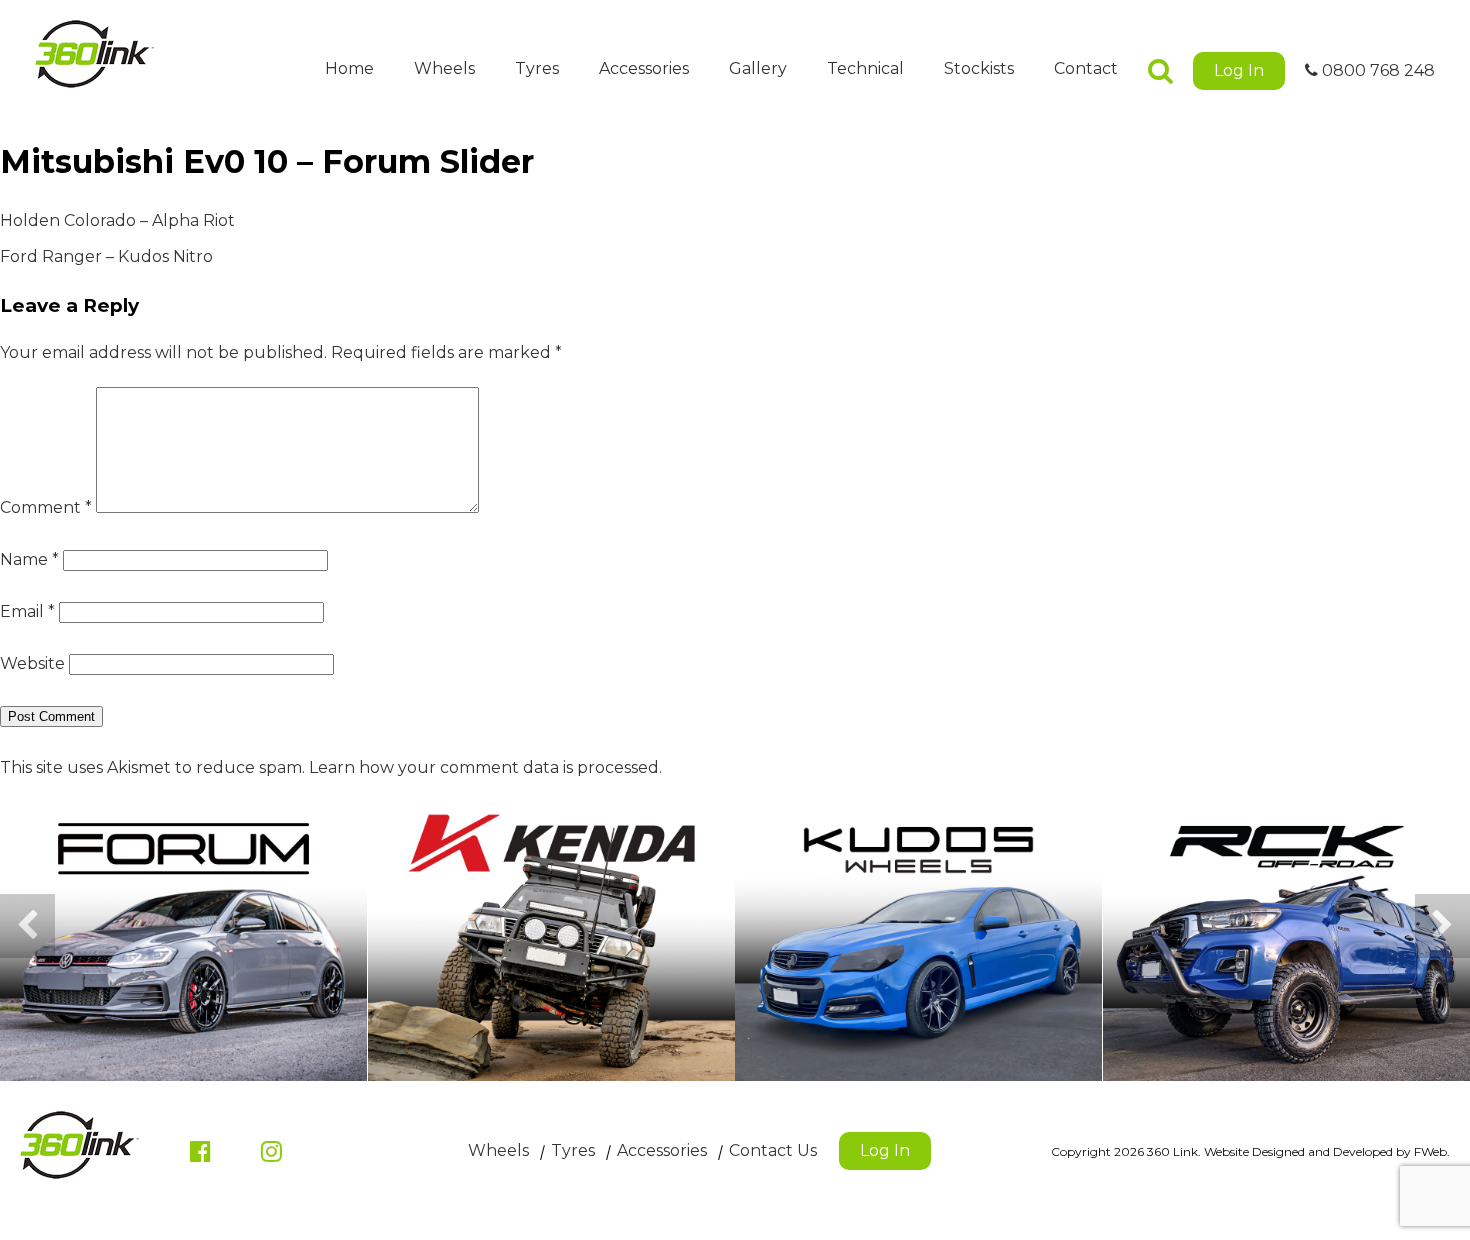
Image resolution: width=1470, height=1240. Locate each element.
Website (32, 663)
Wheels (444, 68)
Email (27, 611)
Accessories (644, 68)
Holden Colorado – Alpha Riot (117, 220)
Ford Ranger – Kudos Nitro (106, 256)
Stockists (979, 68)
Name (29, 559)
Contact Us (773, 1150)
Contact (1086, 68)
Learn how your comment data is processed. (485, 767)
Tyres (537, 68)
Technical (865, 68)
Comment (46, 507)
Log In (1239, 70)
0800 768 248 (1376, 70)
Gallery (758, 68)
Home (349, 68)
